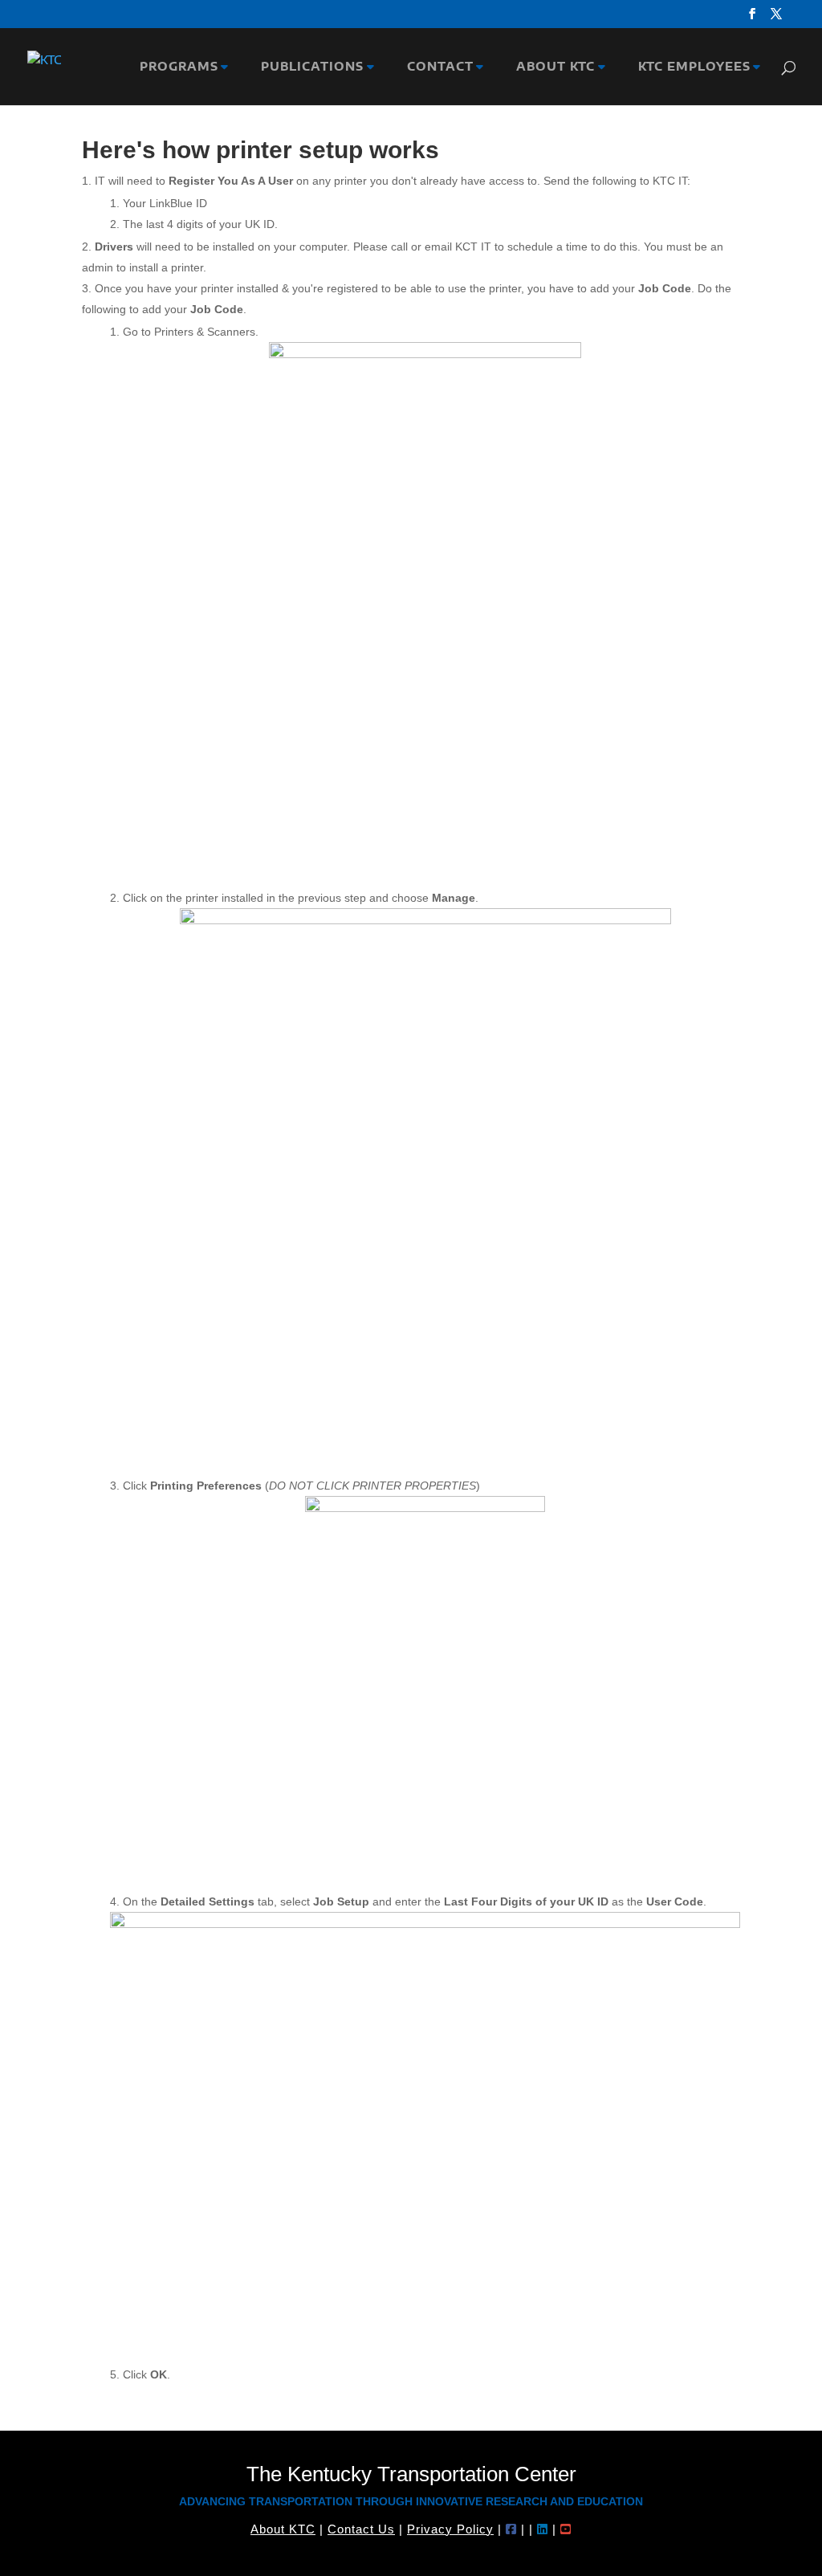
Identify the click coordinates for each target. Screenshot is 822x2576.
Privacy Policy (450, 2529)
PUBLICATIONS (308, 67)
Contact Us (361, 2529)
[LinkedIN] (543, 2529)
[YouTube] (566, 2529)
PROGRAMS (175, 67)
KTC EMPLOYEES (690, 67)
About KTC (283, 2529)
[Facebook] (511, 2529)
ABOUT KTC (551, 67)
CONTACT (436, 67)
